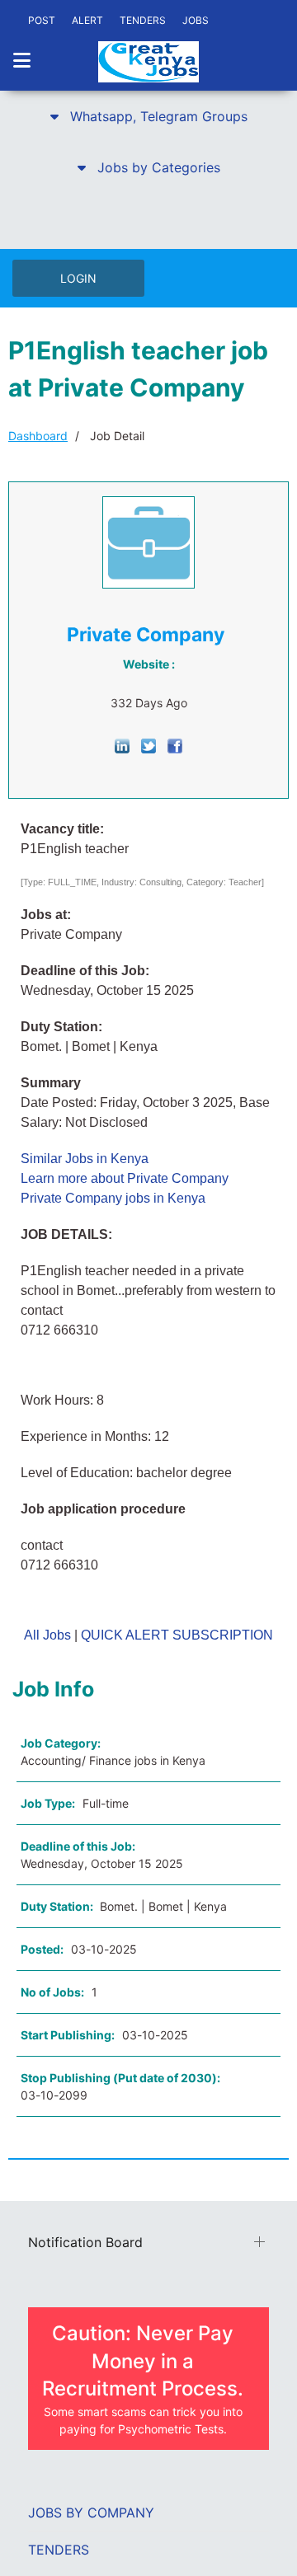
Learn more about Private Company (125, 1178)
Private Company (146, 635)
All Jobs (47, 1635)
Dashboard (38, 436)
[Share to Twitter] (148, 745)
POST (42, 20)
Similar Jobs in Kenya (85, 1159)
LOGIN (78, 278)
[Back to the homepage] (148, 62)
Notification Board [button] (85, 2242)
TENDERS (143, 20)
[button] (148, 116)
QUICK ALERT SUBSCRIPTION (177, 1635)
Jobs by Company (91, 2513)
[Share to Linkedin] (122, 745)
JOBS (196, 20)
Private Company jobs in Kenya (113, 1198)
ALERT (87, 20)
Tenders (59, 2550)
